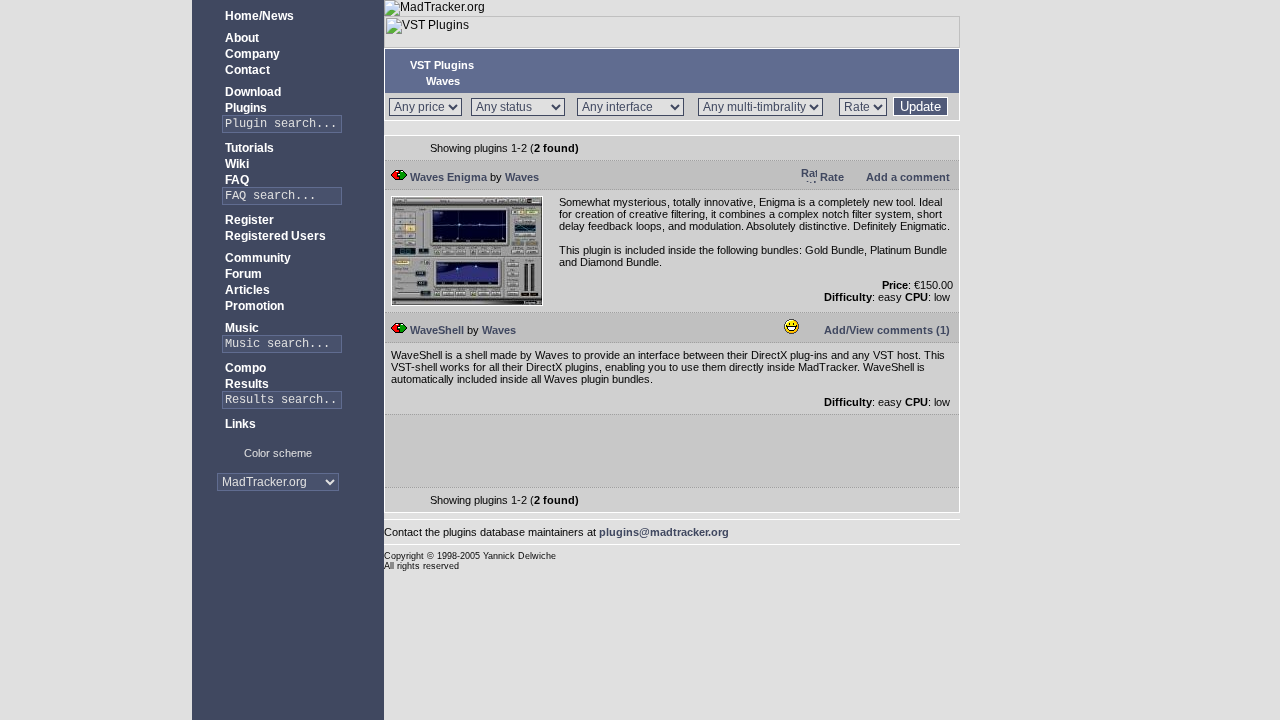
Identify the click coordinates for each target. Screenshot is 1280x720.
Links (239, 424)
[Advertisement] (277, 569)
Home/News (258, 16)
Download (251, 92)
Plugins (244, 108)
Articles (246, 290)
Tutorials (248, 148)
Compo (244, 368)
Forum (242, 274)
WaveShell (435, 330)
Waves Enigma (447, 177)
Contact (246, 70)
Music (240, 328)
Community (256, 258)
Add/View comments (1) (885, 330)
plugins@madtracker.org (664, 532)
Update (920, 106)
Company (251, 54)
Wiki (235, 164)
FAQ (235, 180)
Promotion (253, 306)
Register (248, 220)
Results (245, 384)
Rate (830, 177)
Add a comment (906, 177)
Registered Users (274, 236)
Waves (441, 81)
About (240, 38)
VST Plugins (440, 65)
